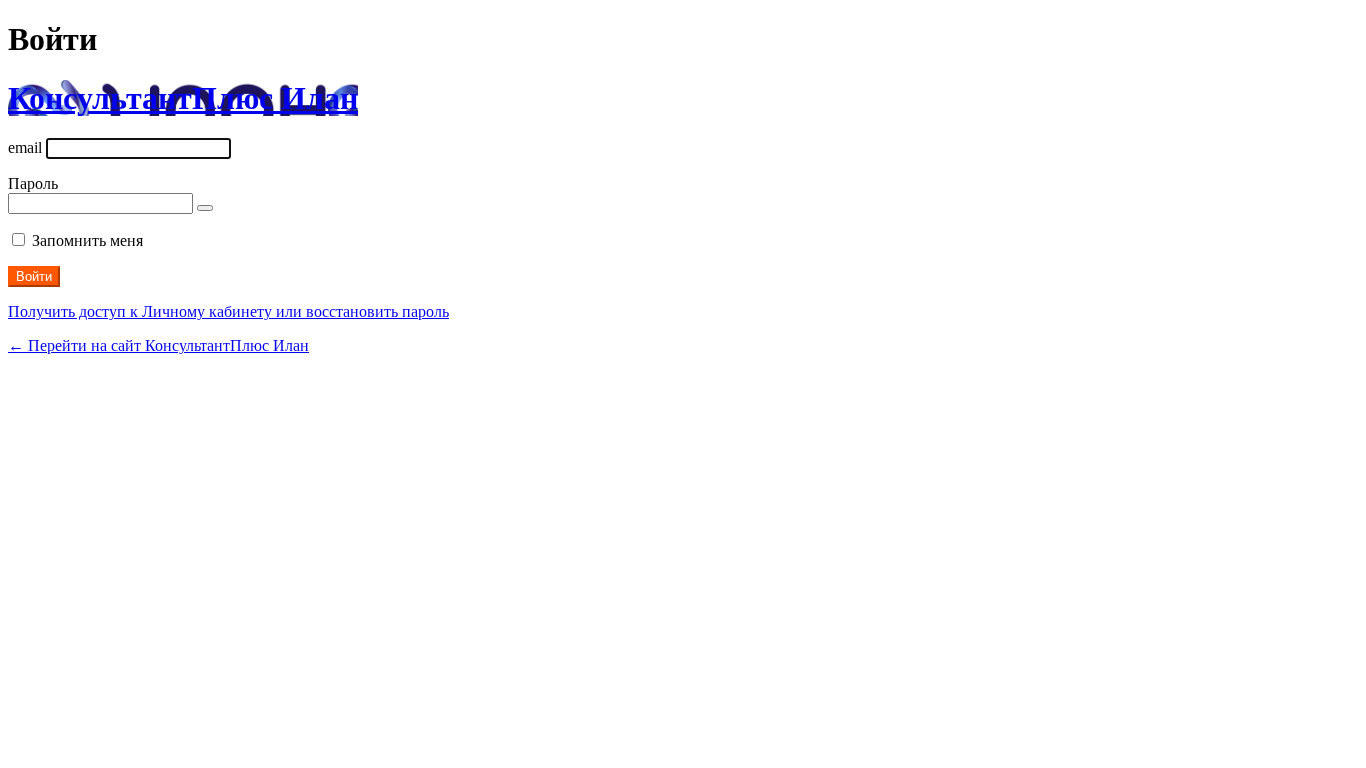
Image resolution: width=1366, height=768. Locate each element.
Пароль (33, 183)
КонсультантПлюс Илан (183, 98)
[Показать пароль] (205, 208)
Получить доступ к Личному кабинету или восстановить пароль (228, 311)
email (25, 147)
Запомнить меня (87, 240)
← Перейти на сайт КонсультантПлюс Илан (158, 345)
